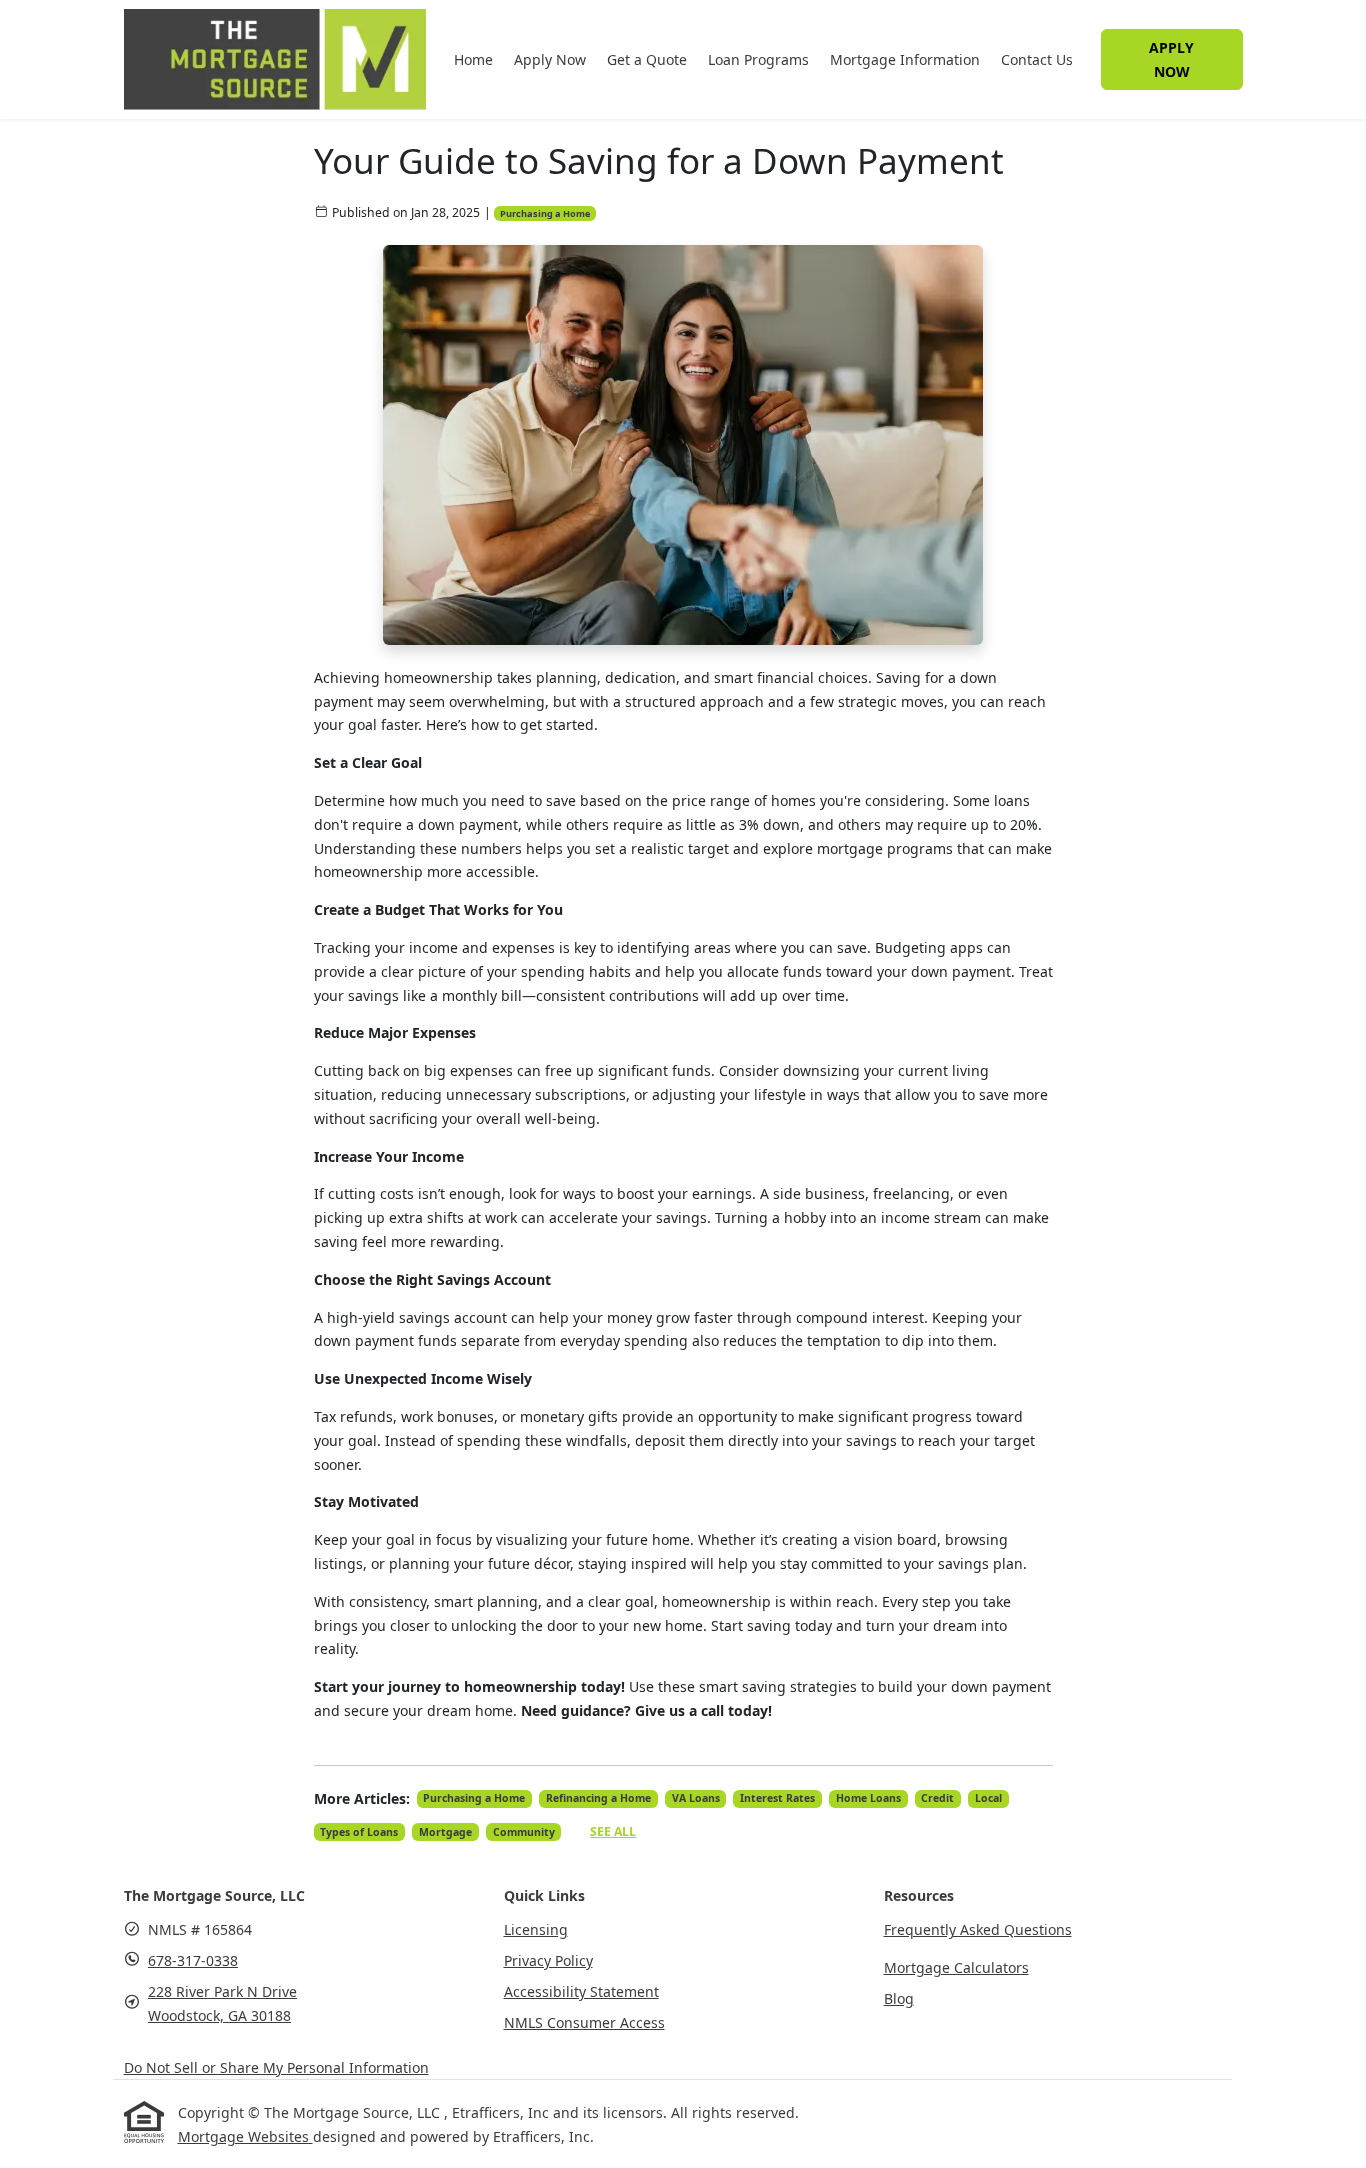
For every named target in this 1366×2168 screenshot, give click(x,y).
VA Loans (696, 1798)
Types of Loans (359, 1832)
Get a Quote (647, 59)
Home (473, 59)
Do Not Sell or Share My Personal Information (276, 2067)
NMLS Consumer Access (584, 2022)
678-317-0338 (193, 1960)
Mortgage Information (905, 59)
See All (613, 1831)
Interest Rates (777, 1798)
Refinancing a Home (598, 1798)
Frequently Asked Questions (978, 1929)
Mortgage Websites (245, 2136)
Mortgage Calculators (956, 1967)
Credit (937, 1798)
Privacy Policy (548, 1960)
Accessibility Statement (581, 1991)
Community (524, 1832)
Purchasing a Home (545, 213)
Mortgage (445, 1832)
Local (988, 1798)
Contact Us (1037, 59)
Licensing (536, 1929)
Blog (899, 1998)
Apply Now (550, 59)
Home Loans (868, 1798)
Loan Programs (758, 59)
